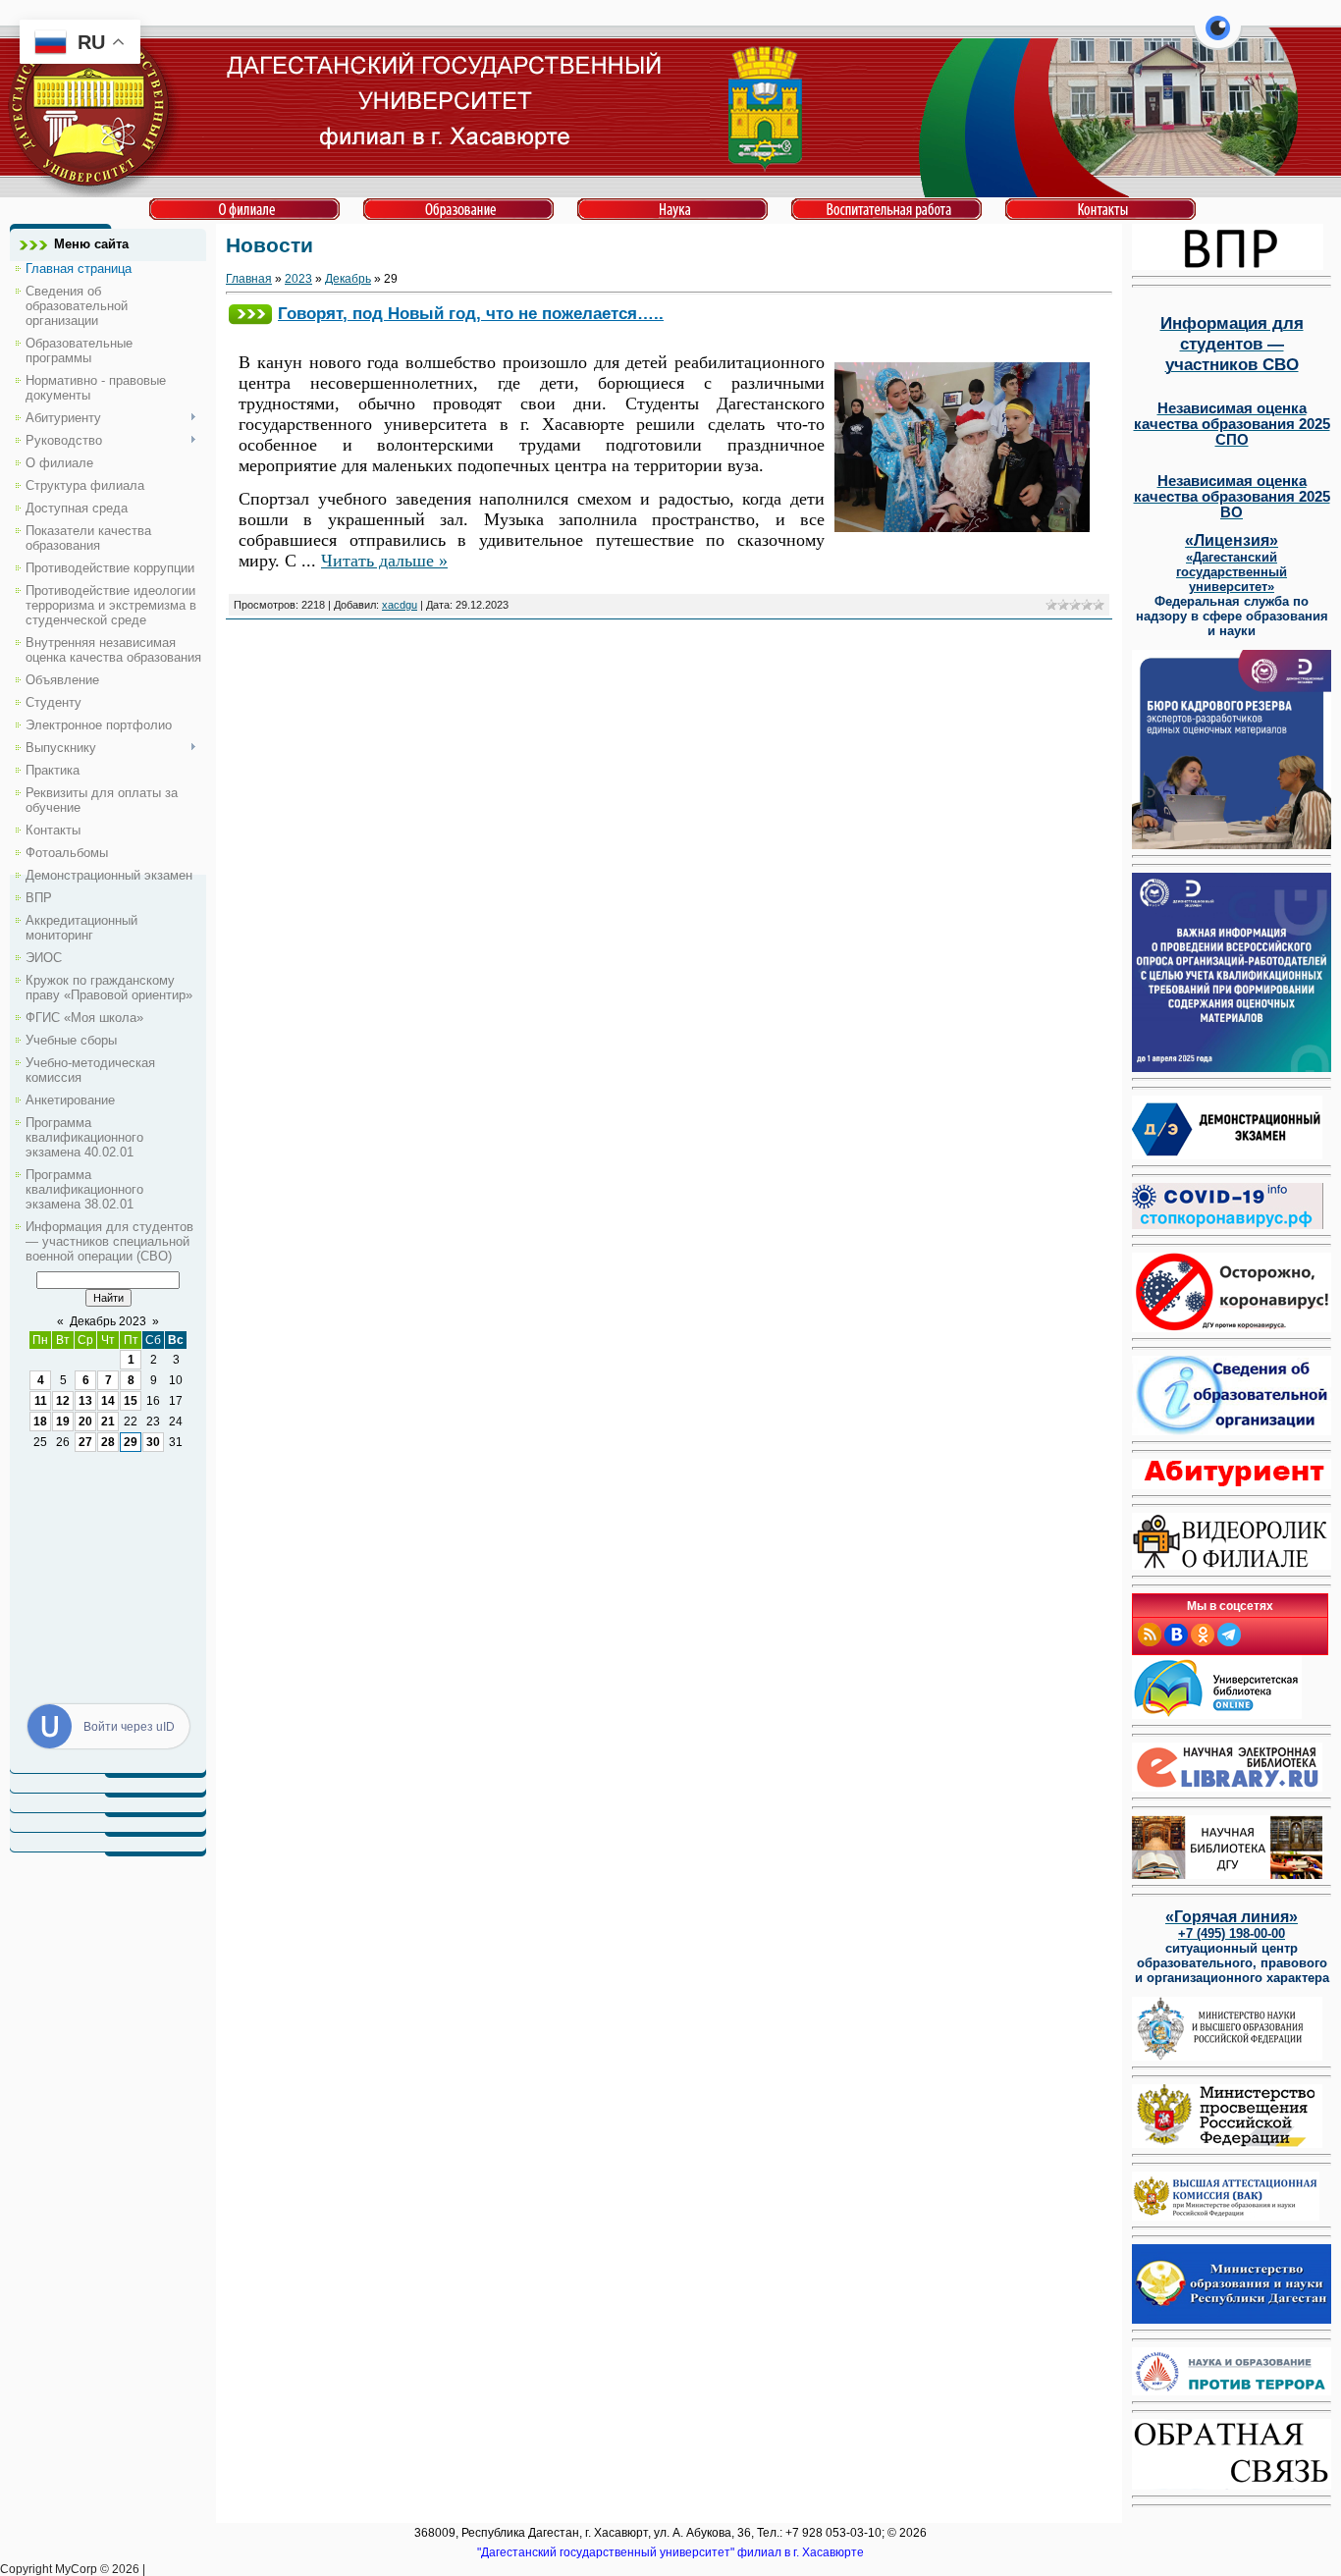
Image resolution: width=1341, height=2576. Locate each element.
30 (153, 1442)
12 (63, 1401)
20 (85, 1422)
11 (41, 1401)
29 (131, 1442)
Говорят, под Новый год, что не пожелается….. (471, 313)
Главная (249, 279)
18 (40, 1422)
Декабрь (348, 279)
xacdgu (400, 605)
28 (108, 1442)
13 (85, 1401)
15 (131, 1401)
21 (108, 1422)
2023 (298, 279)
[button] (1218, 39)
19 (63, 1422)
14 (108, 1401)
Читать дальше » (384, 561)
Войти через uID (129, 1727)
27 (85, 1442)
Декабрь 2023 (108, 1321)
